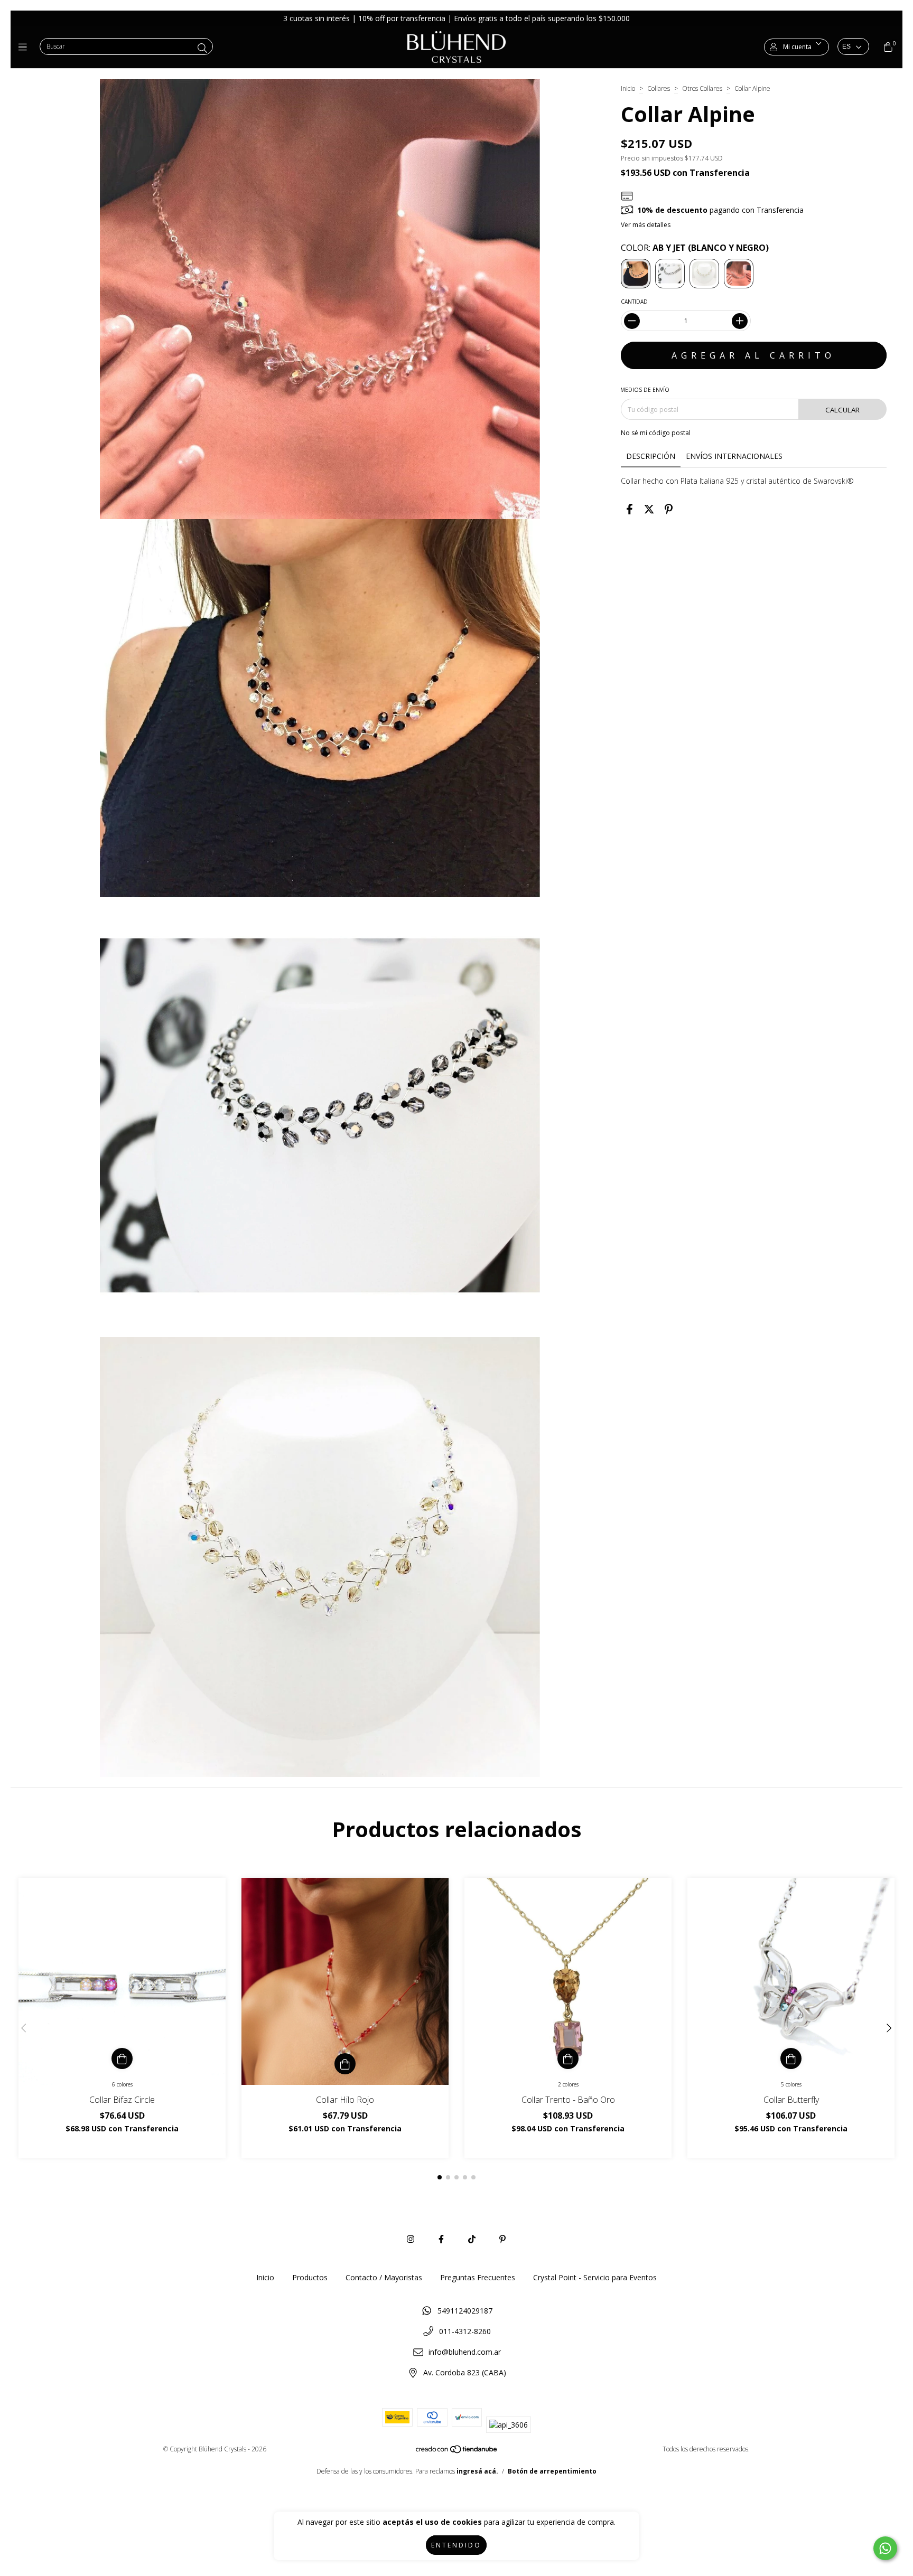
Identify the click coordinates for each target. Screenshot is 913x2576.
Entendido (456, 2545)
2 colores (568, 2084)
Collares (659, 88)
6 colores (122, 2084)
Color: (695, 248)
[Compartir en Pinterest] (669, 509)
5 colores (791, 2084)
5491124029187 (465, 2311)
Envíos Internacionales (734, 456)
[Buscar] (202, 48)
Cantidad (634, 302)
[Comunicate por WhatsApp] (885, 2548)
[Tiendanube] (457, 2452)
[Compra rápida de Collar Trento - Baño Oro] (568, 2058)
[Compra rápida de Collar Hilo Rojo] (345, 2064)
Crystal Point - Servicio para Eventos (595, 2277)
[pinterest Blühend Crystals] (502, 2239)
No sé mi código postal (656, 433)
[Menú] (25, 47)
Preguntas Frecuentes (478, 2277)
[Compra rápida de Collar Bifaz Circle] (122, 2058)
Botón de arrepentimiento (552, 2471)
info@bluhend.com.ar (465, 2352)
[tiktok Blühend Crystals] (472, 2239)
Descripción (651, 456)
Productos (310, 2277)
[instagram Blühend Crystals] (411, 2239)
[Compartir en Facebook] (630, 509)
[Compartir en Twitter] (649, 509)
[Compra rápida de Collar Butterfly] (791, 2058)
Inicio (628, 88)
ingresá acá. (477, 2471)
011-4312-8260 (465, 2331)
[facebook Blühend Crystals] (441, 2239)
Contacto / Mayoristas (384, 2277)
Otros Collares (702, 88)
